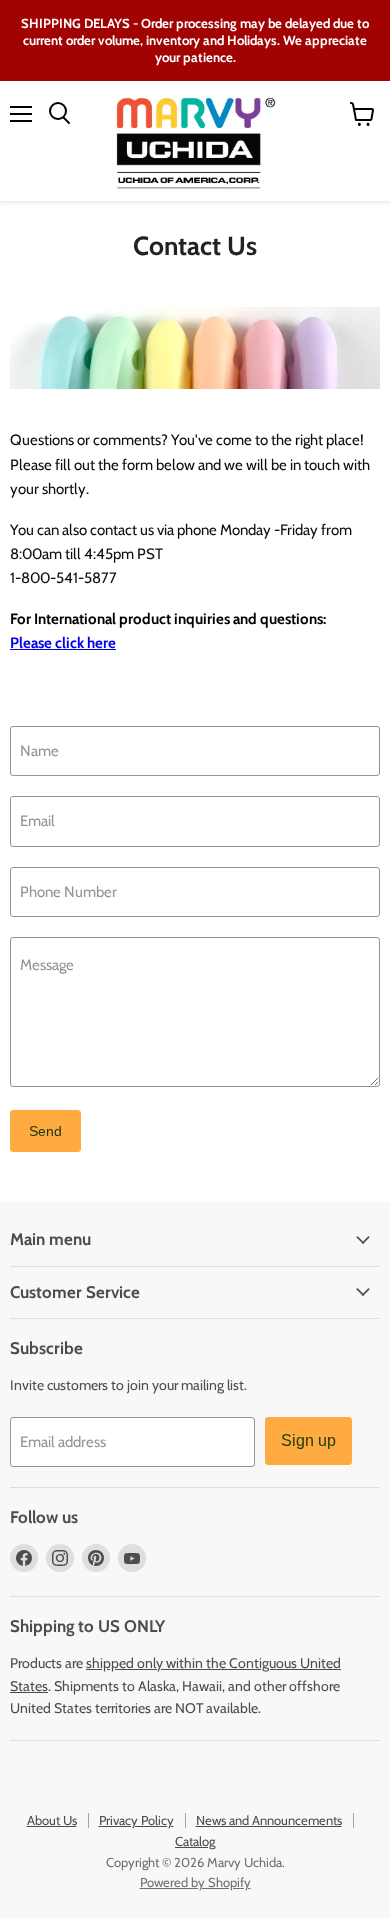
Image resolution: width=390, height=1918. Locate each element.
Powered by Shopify (195, 1882)
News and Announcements (269, 1820)
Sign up (308, 1440)
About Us (52, 1820)
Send (45, 1131)
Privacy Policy (136, 1820)
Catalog (195, 1841)
